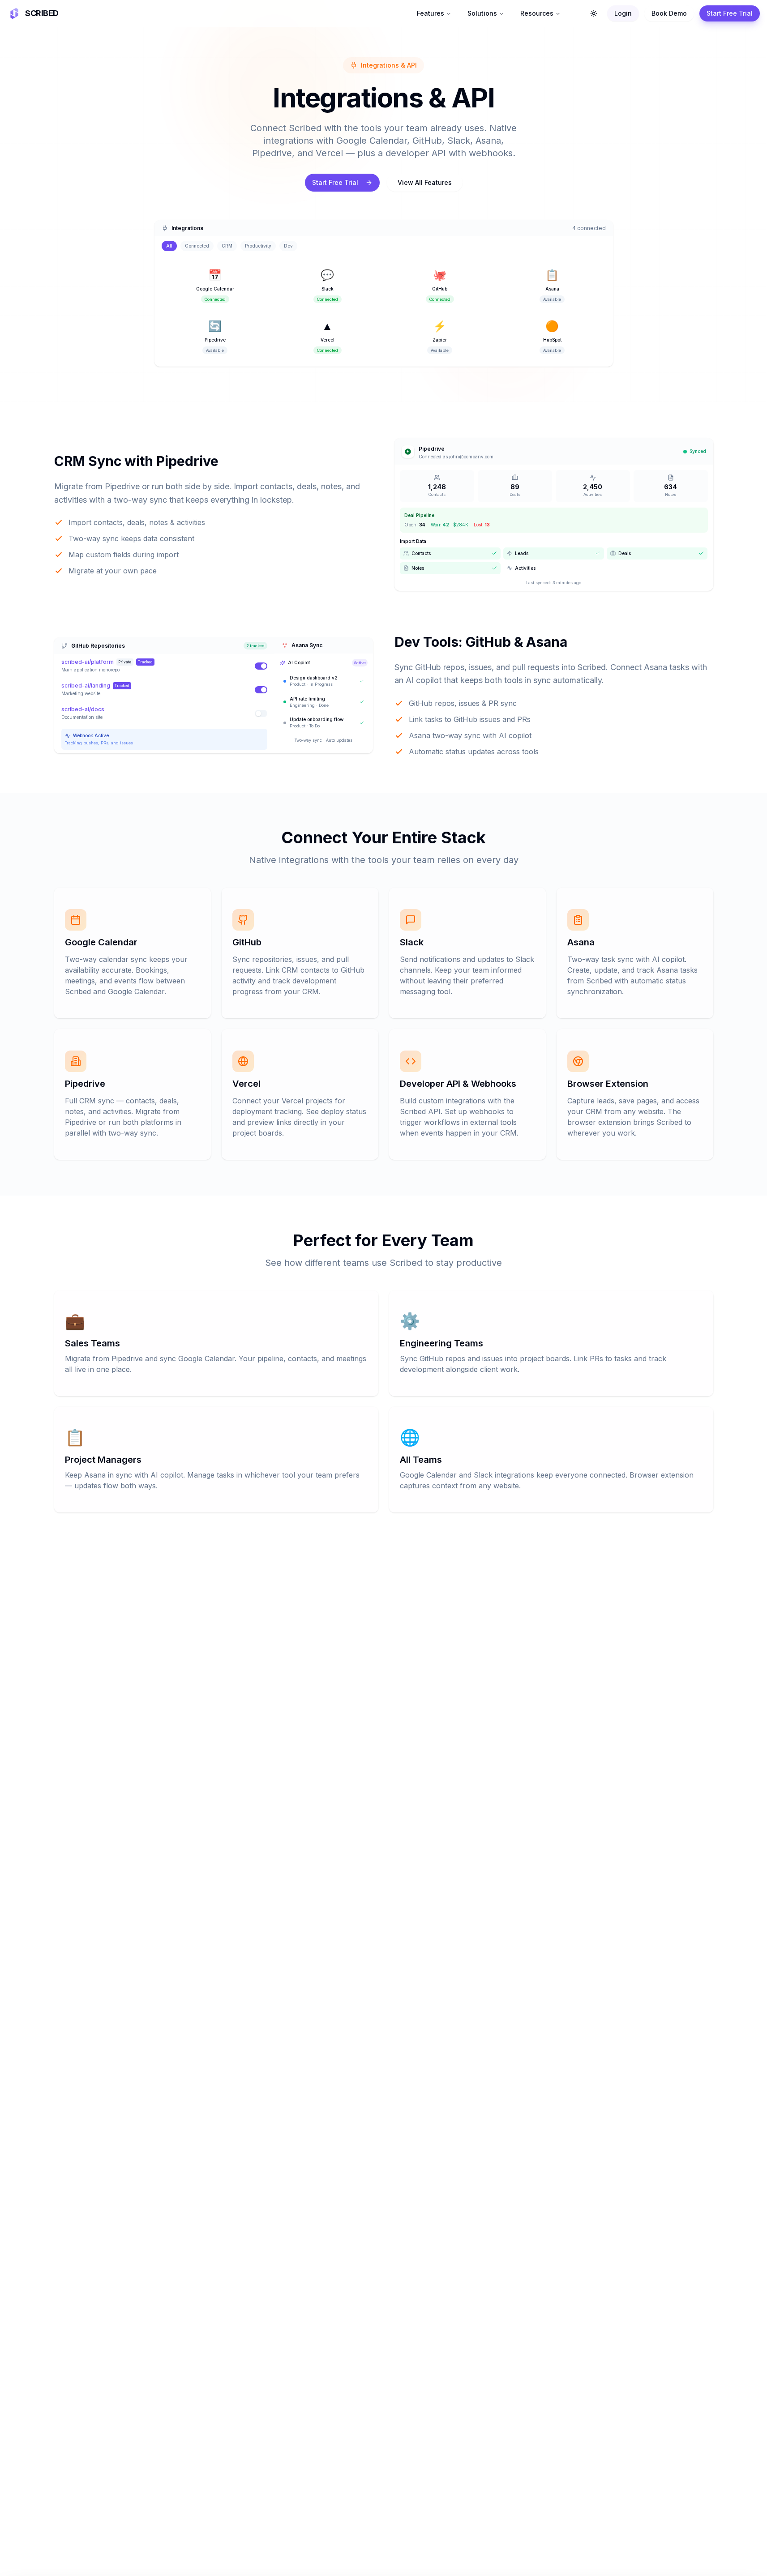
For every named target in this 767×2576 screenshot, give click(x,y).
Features (431, 13)
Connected (197, 246)
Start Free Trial (730, 13)
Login (623, 13)
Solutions (482, 13)
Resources (537, 13)
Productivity (258, 246)
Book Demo (669, 13)
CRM (227, 246)
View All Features (425, 182)
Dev (288, 246)
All (169, 246)
